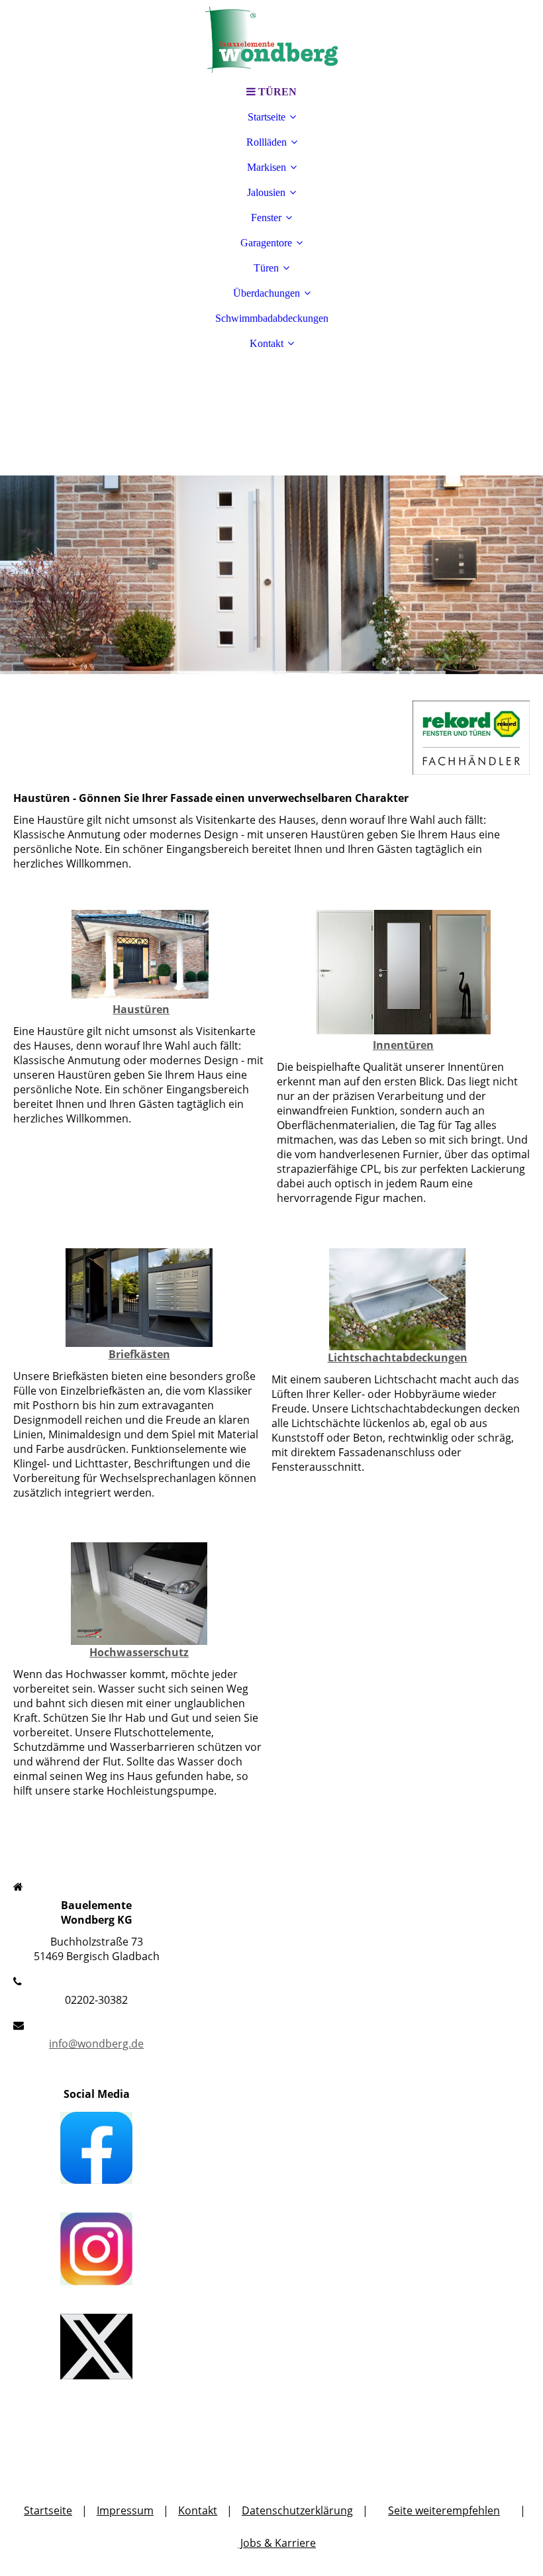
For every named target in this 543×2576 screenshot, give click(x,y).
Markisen (267, 167)
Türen (266, 268)
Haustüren (141, 1009)
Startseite (267, 117)
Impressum (125, 2510)
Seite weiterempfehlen (444, 2510)
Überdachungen (267, 293)
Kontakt (267, 343)
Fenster (266, 218)
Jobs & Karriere (277, 2543)
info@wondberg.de (96, 2044)
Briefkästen (139, 1354)
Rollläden (267, 142)
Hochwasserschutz (139, 1652)
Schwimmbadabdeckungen (272, 318)
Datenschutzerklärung (297, 2510)
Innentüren (403, 1045)
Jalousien (266, 192)
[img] (271, 40)
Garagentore (266, 243)
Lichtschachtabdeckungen (398, 1358)
